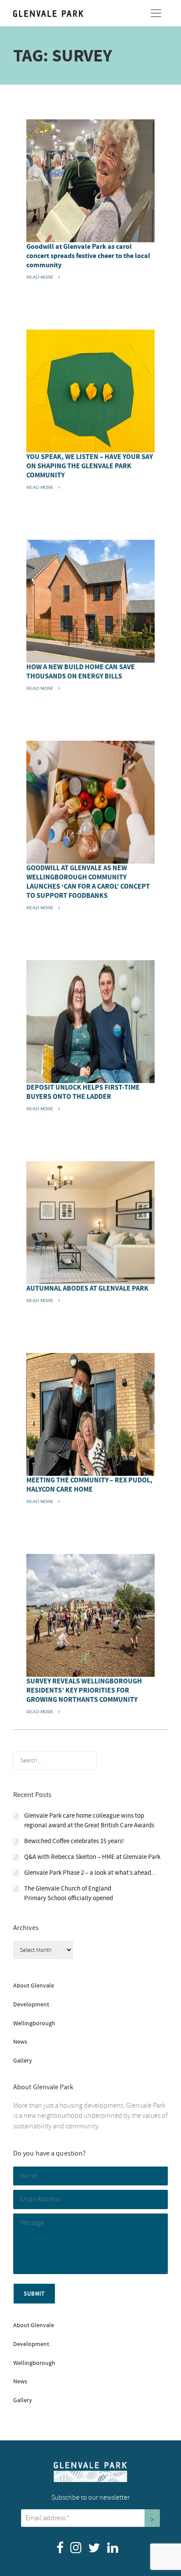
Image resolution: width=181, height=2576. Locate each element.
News (20, 2042)
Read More (43, 277)
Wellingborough (34, 2023)
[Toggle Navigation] (156, 13)
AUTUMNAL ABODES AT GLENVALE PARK (87, 1288)
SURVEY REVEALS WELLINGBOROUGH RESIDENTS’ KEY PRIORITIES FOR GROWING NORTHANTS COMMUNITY (84, 1690)
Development (31, 2004)
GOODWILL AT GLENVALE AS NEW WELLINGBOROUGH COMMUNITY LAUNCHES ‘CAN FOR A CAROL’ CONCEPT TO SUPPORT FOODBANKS (88, 882)
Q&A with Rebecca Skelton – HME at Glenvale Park (92, 1857)
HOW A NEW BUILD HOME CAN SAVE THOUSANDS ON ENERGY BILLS (81, 672)
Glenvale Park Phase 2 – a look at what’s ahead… (91, 1873)
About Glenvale (34, 1986)
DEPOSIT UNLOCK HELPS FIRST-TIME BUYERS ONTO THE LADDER (83, 1092)
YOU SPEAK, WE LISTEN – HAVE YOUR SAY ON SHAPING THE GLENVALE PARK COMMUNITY (90, 466)
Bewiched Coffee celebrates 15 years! (74, 1841)
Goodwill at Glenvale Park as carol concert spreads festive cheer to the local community (88, 256)
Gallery (23, 2061)
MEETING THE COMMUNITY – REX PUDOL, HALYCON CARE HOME (89, 1485)
